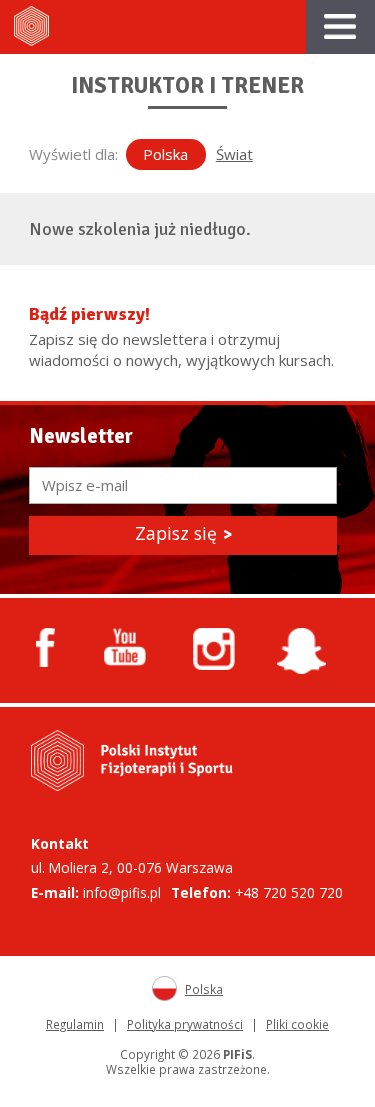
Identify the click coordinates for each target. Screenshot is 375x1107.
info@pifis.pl (122, 892)
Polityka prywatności (185, 1024)
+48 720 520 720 (289, 892)
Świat (234, 154)
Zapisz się (183, 533)
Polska (165, 154)
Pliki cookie (297, 1024)
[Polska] (168, 993)
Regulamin (75, 1024)
